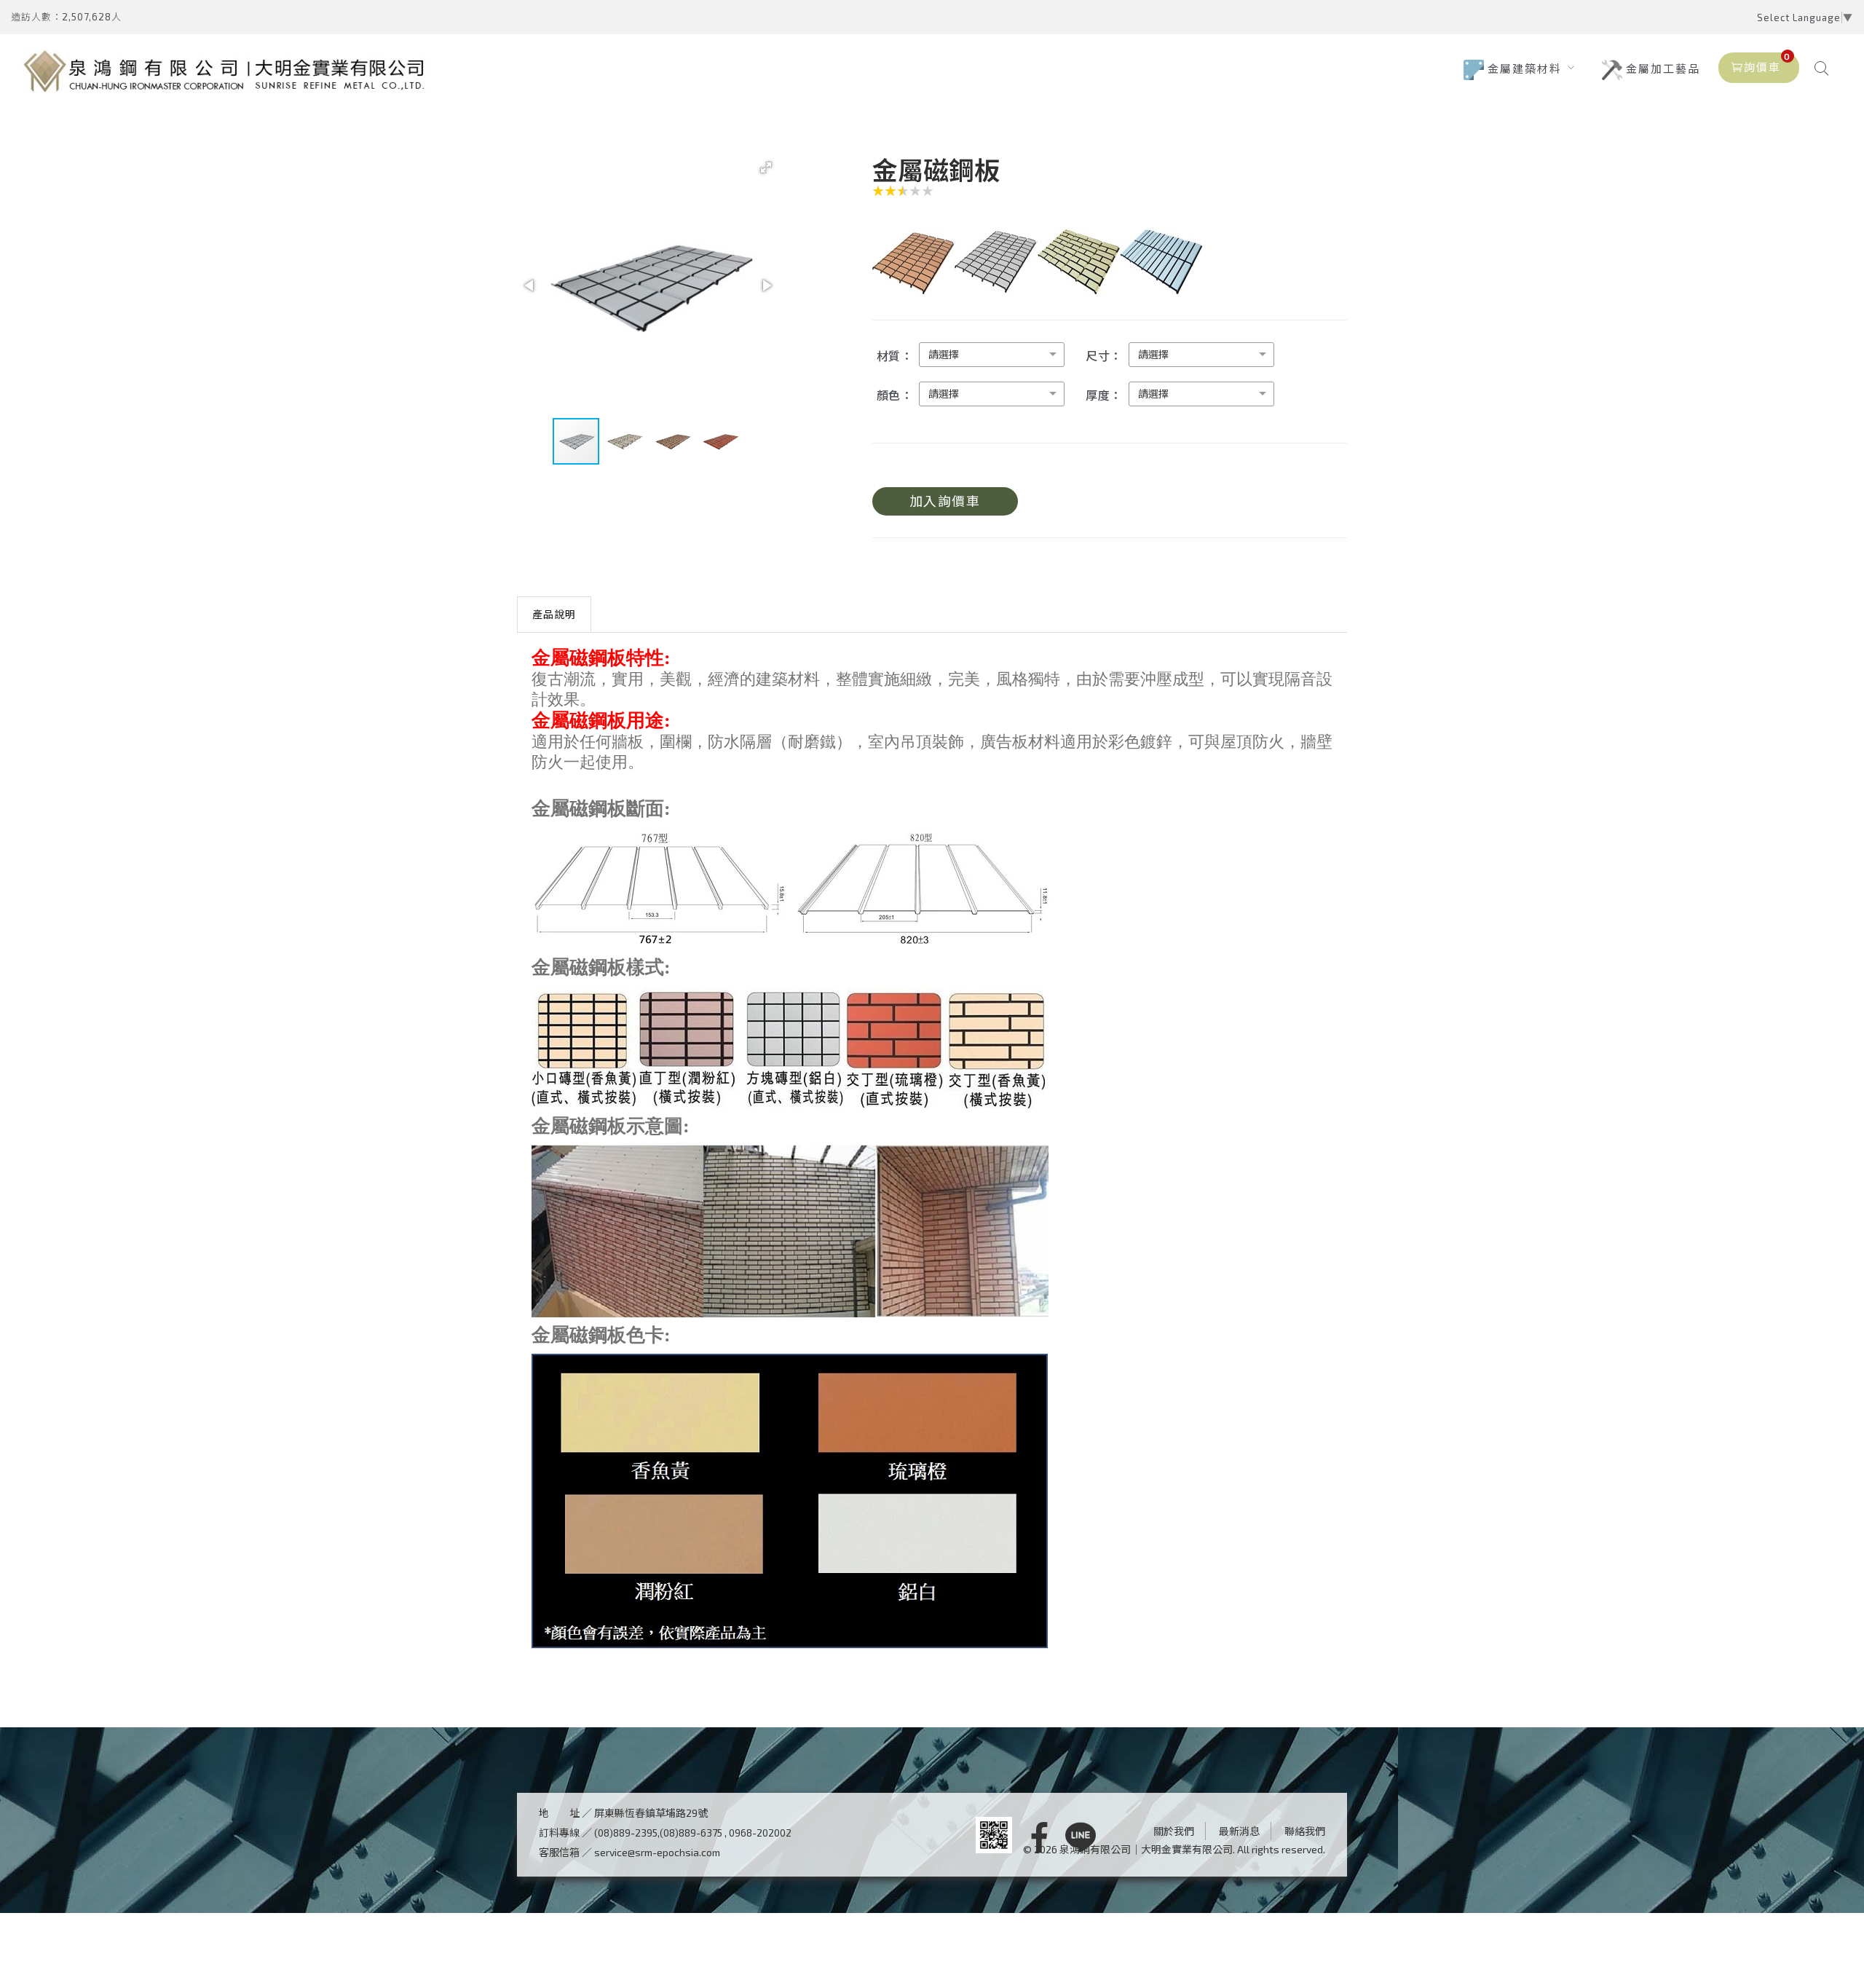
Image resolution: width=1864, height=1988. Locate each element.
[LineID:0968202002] (1081, 1838)
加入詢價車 (945, 501)
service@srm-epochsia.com (657, 1852)
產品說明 (554, 614)
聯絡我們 (1305, 1831)
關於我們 (1174, 1831)
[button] (766, 167)
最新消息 (1239, 1831)
